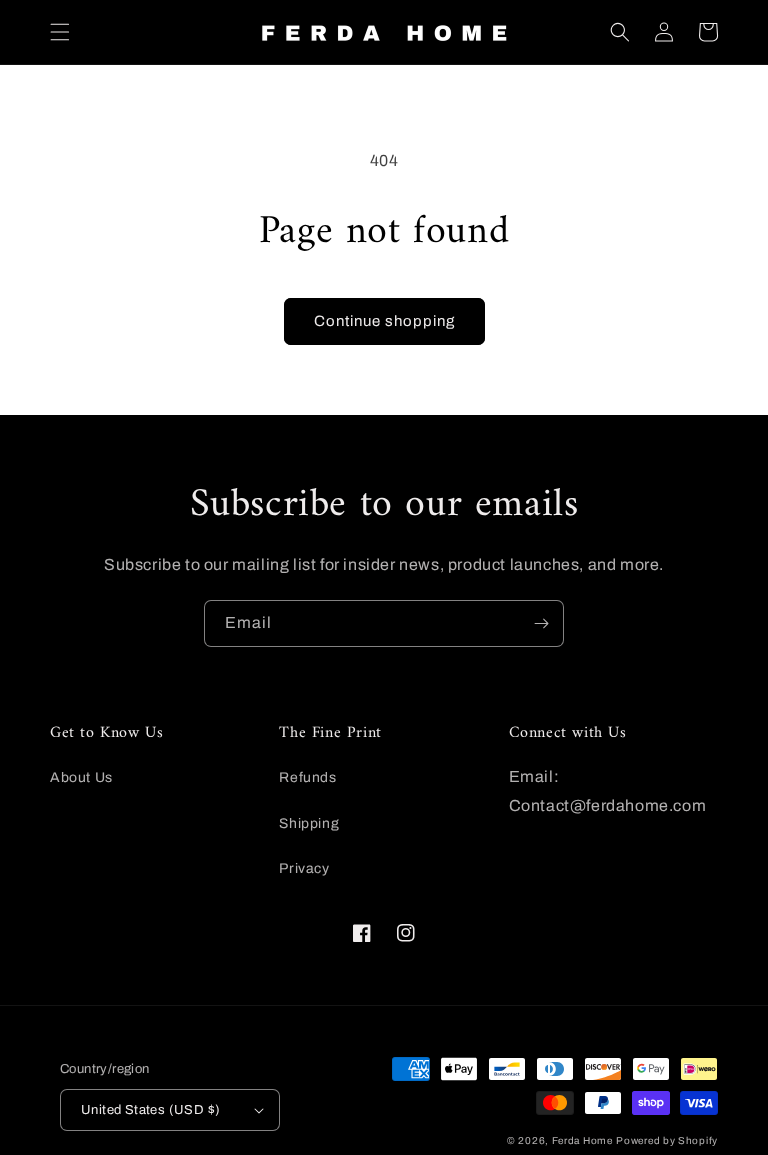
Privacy (304, 868)
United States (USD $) (150, 1110)
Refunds (307, 777)
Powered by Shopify (667, 1140)
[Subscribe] (541, 623)
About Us (81, 777)
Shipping (309, 823)
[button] (60, 32)
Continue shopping (384, 321)
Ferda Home (582, 1140)
